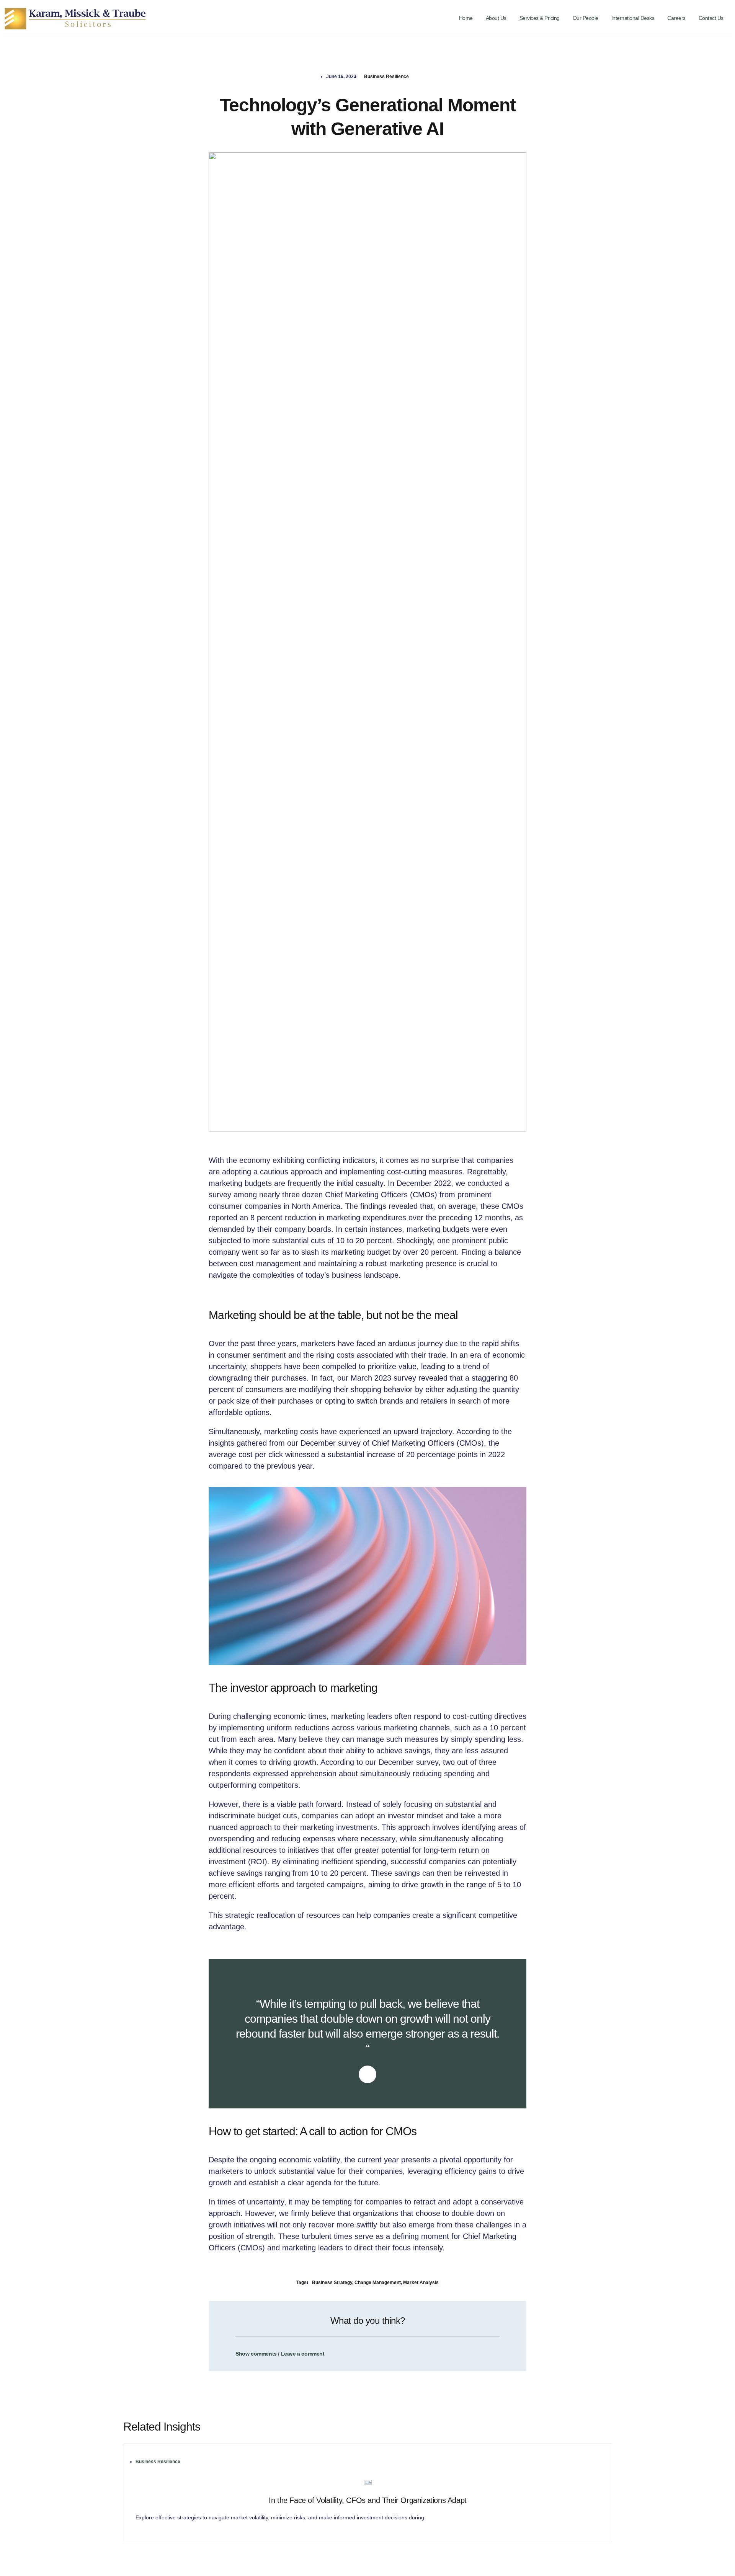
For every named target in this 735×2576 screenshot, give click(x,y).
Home (466, 18)
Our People (586, 18)
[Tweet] (367, 2074)
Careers (676, 18)
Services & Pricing (540, 18)
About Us (496, 18)
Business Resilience (386, 77)
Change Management (378, 2283)
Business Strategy (332, 2283)
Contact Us (711, 18)
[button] (367, 2349)
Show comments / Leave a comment (280, 2354)
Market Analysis (421, 2283)
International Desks (633, 18)
